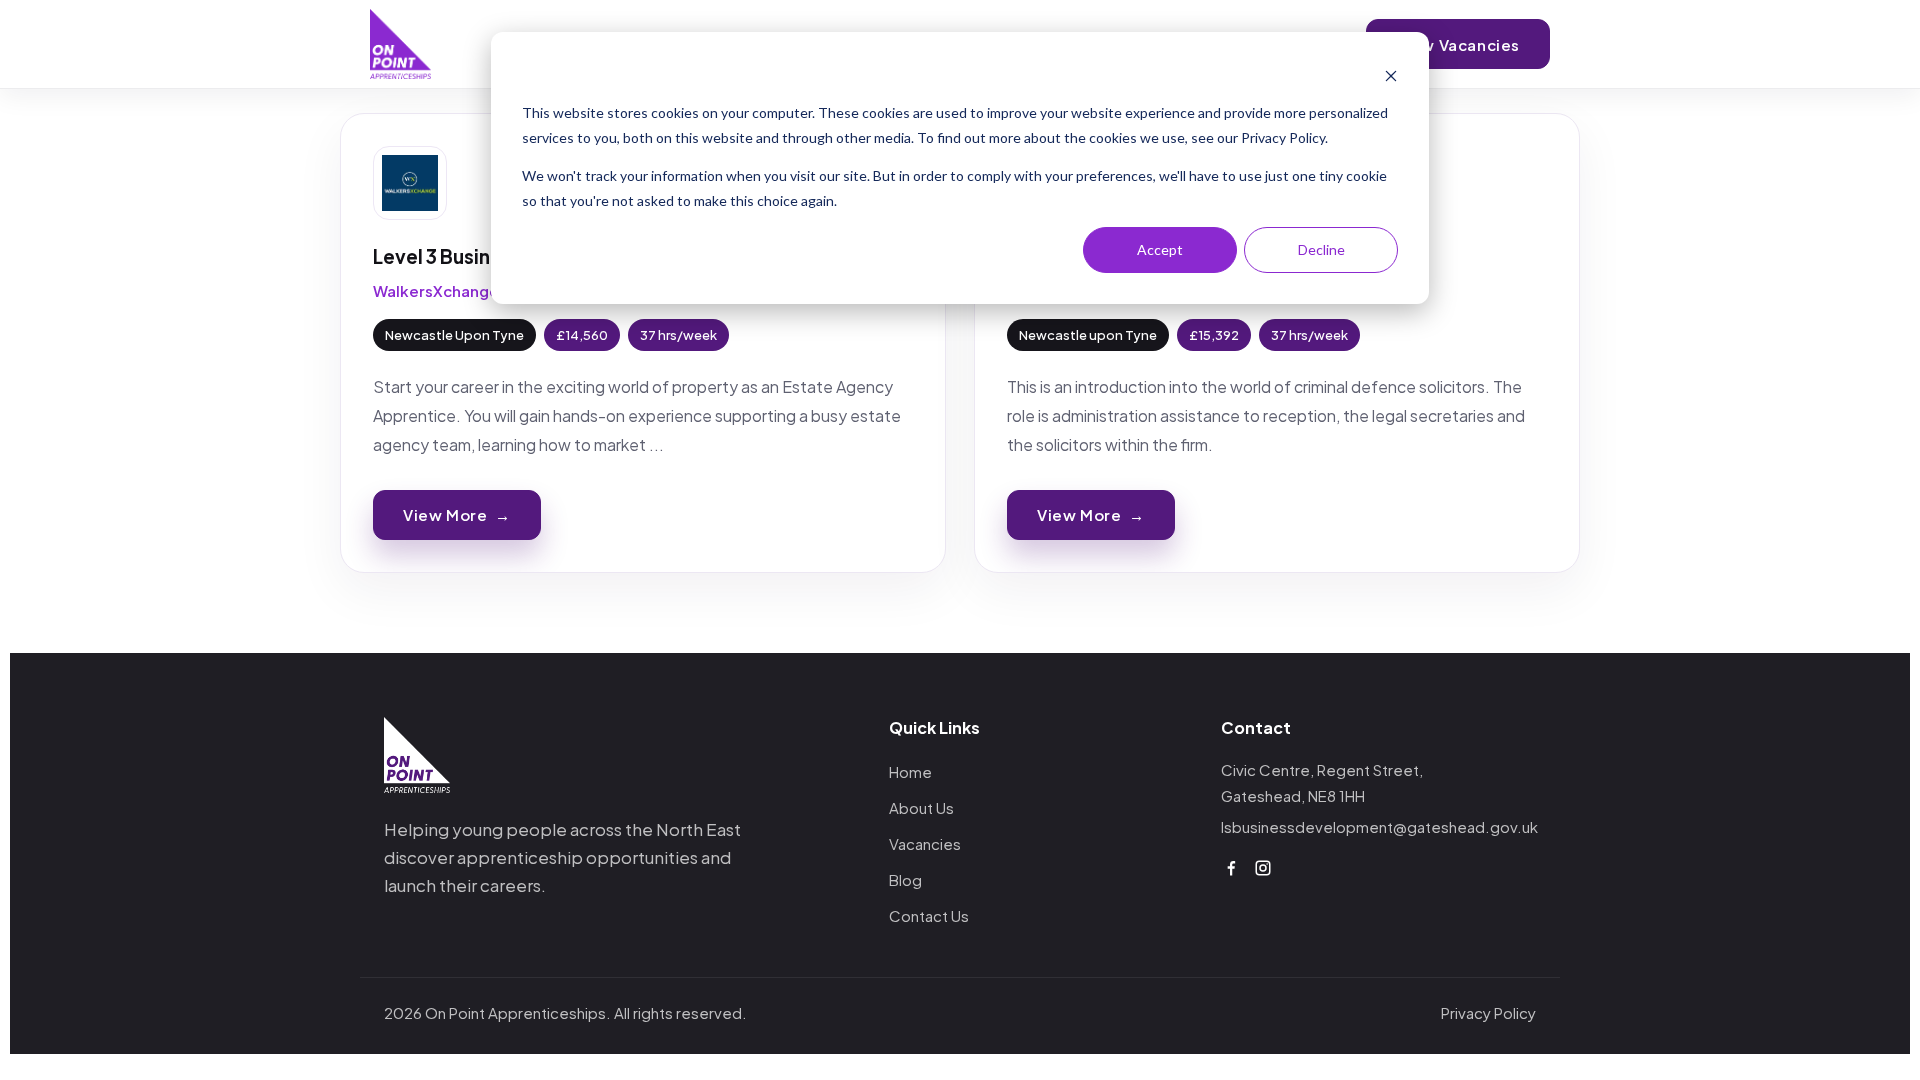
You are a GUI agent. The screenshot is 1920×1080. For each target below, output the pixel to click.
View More (457, 514)
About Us (921, 807)
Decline (1321, 249)
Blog (905, 879)
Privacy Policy (1488, 1012)
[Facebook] (1231, 868)
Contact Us (929, 915)
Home (910, 771)
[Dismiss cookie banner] (1391, 75)
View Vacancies (1458, 44)
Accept (1160, 249)
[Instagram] (1263, 868)
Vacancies (925, 843)
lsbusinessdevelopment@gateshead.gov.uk (1379, 826)
